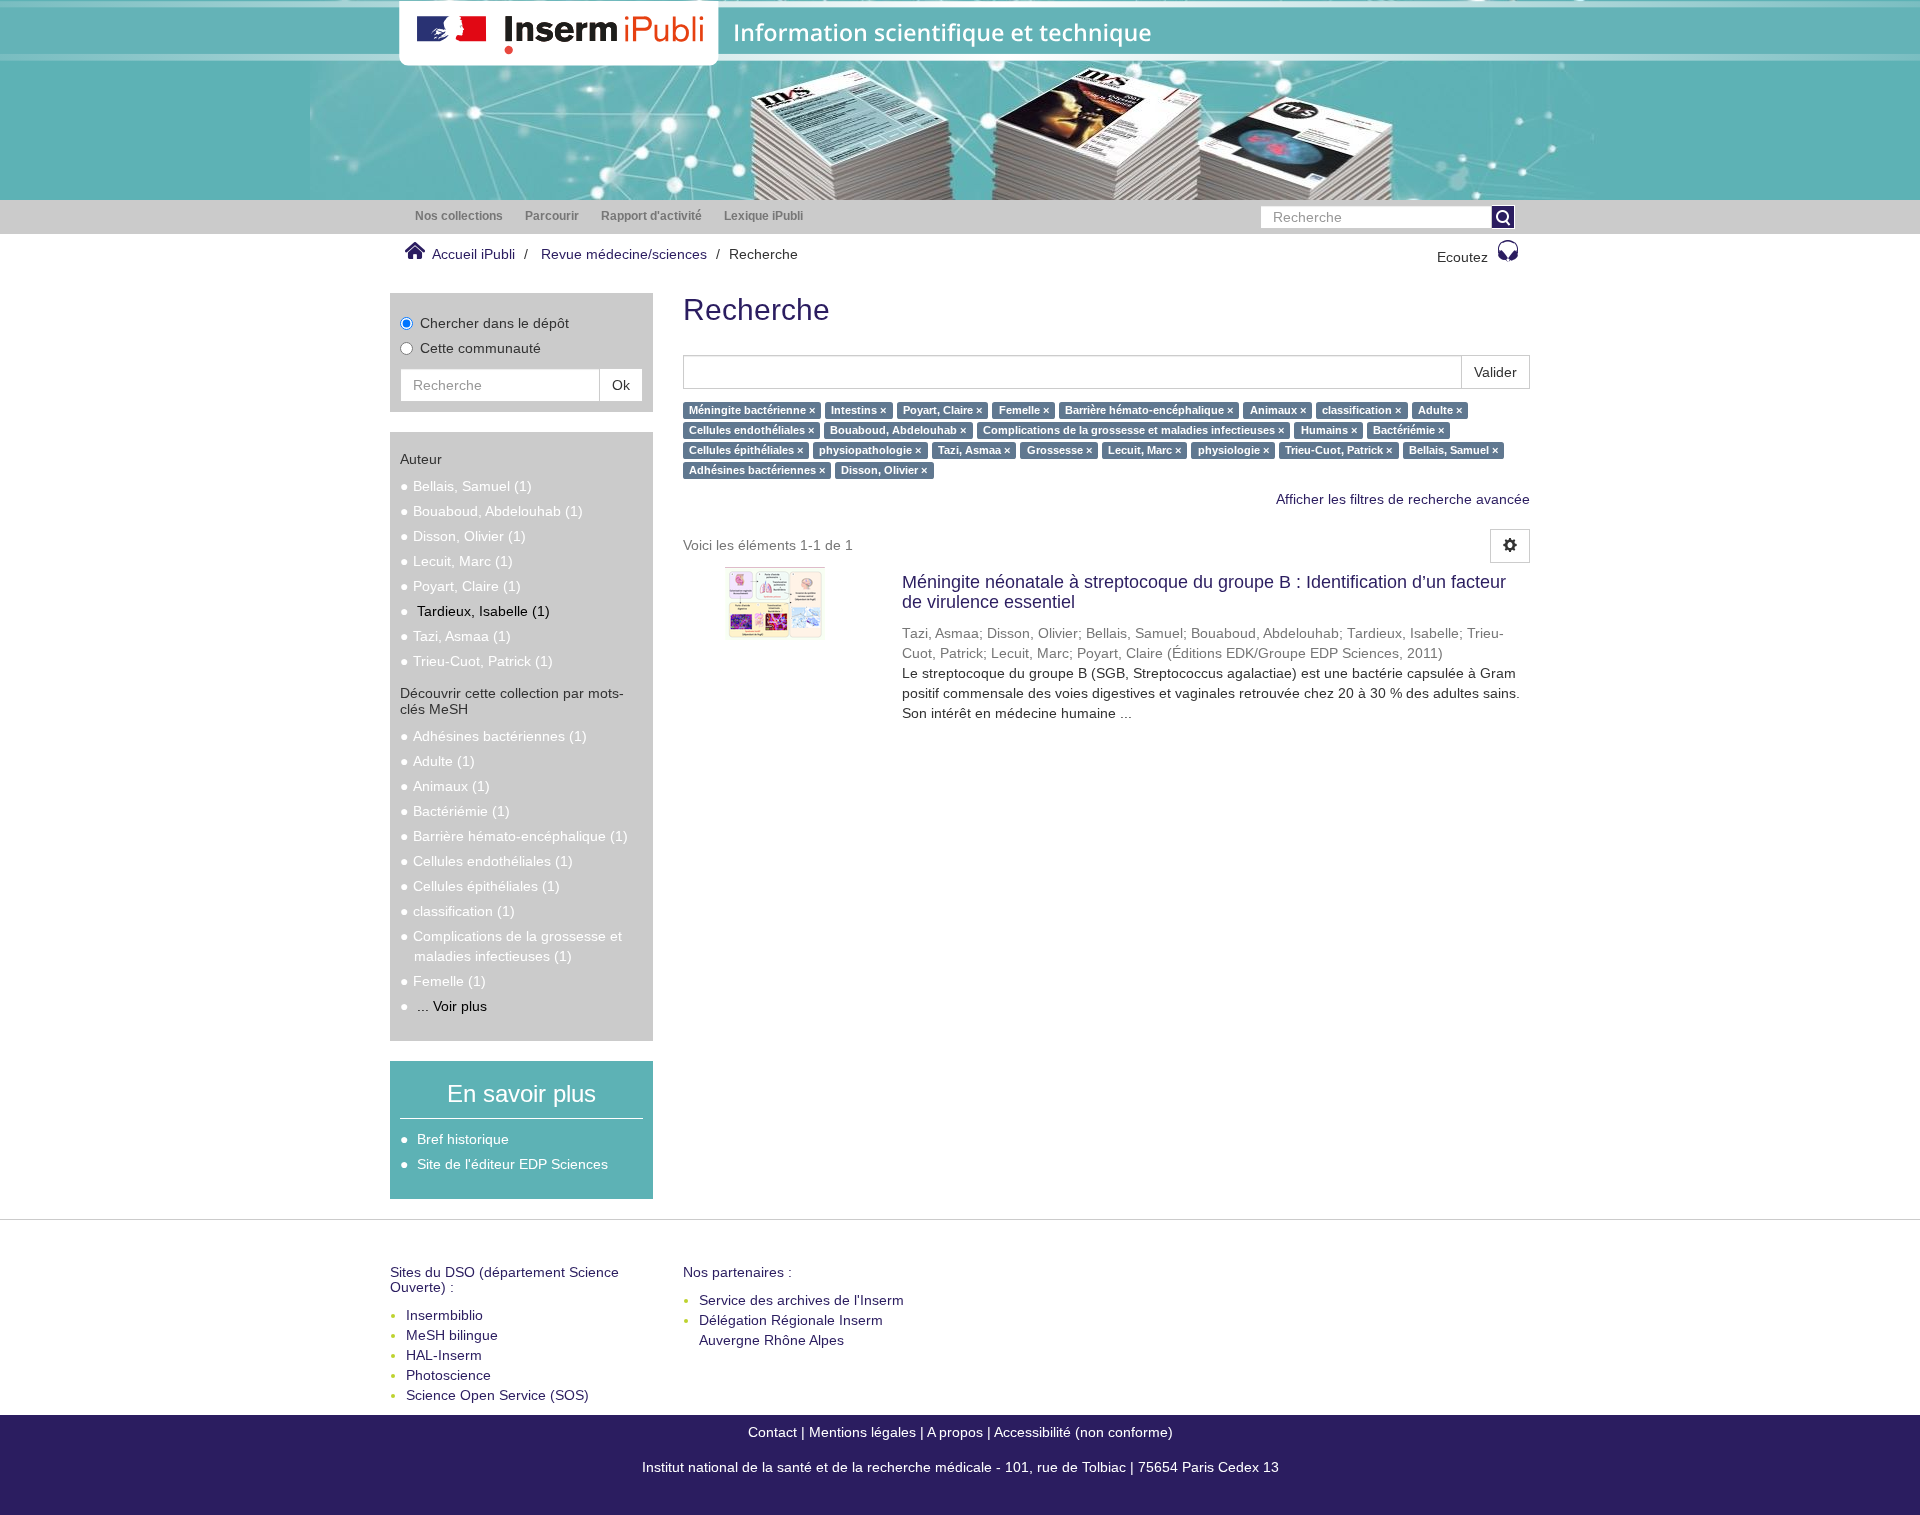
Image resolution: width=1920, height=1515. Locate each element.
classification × (1361, 410)
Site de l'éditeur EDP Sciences (512, 1164)
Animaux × (1278, 410)
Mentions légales (862, 1432)
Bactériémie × (1408, 430)
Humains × (1329, 430)
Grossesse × (1059, 450)
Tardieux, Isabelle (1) (483, 611)
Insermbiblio (444, 1315)
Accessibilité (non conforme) (1083, 1432)
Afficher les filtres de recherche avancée (1403, 499)
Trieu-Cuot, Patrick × (1338, 450)
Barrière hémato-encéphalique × (1149, 410)
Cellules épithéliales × (746, 450)
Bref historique (463, 1139)
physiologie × (1233, 450)
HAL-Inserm (444, 1355)
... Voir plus (452, 1006)
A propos (955, 1432)
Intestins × (858, 410)
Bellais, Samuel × (1453, 450)
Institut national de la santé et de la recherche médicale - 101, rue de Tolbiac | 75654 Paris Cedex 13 (960, 1467)
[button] (459, 216)
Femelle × (1024, 410)
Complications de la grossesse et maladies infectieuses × (1133, 430)
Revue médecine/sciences (624, 254)
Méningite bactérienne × (752, 410)
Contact (772, 1432)
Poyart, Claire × (942, 410)
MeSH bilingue (452, 1335)
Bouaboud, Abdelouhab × (898, 430)
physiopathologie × (870, 450)
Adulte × (1440, 410)
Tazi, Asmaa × (974, 450)
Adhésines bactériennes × (757, 470)
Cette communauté (480, 348)
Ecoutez (1462, 257)
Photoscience (448, 1375)
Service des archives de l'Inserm (801, 1300)
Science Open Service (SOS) (497, 1395)
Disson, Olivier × (884, 470)
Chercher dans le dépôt (494, 323)
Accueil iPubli (473, 254)
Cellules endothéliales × (751, 430)
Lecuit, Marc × (1144, 450)
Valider (1495, 372)
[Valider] (1503, 217)
